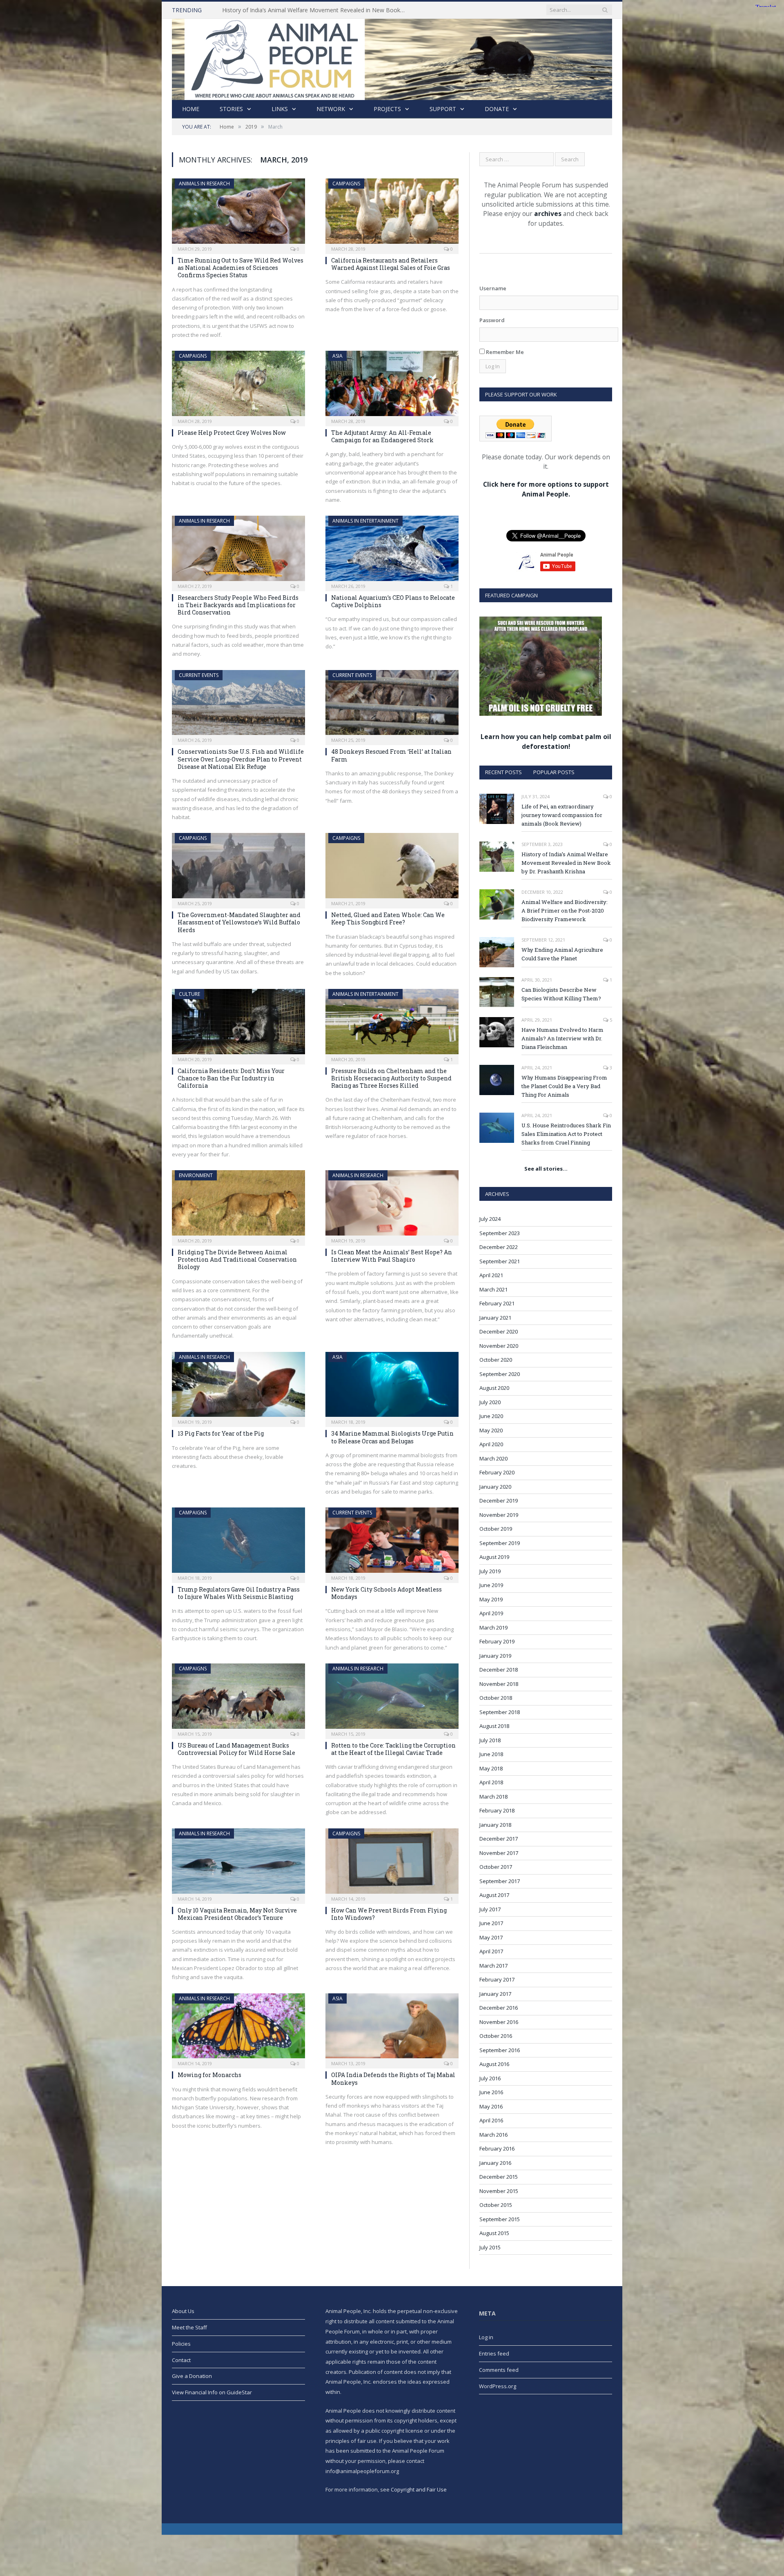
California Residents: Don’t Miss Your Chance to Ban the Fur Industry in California (231, 1078)
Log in (486, 2337)
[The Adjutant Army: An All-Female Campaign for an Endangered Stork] (392, 386)
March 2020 (493, 1458)
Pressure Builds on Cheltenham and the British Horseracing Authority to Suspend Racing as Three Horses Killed (391, 1078)
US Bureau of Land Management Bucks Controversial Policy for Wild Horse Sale (236, 1749)
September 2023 (500, 1233)
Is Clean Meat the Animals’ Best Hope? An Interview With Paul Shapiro (392, 1256)
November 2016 (499, 2022)
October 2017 (496, 1867)
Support (443, 109)
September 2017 (500, 1881)
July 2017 (490, 1909)
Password (492, 320)
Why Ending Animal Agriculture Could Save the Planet (562, 954)
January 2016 (495, 2163)
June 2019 (491, 1585)
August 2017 (494, 1895)
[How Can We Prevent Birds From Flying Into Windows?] (392, 1864)
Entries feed (494, 2353)
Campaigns (346, 184)
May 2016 (491, 2106)
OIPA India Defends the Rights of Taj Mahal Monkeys (393, 2078)
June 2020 (491, 1416)
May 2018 (491, 1768)
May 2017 (491, 1937)
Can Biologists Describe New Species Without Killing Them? (561, 994)
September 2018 (500, 1712)
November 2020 (499, 1346)
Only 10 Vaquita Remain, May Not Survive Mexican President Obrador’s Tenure (237, 1914)
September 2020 (500, 1374)
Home (191, 109)
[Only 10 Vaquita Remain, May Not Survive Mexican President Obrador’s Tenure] (238, 1864)
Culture (189, 994)
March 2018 (493, 1797)
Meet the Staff (189, 2327)
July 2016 (490, 2078)
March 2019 (493, 1628)
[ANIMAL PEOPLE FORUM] (392, 57)
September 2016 (500, 2050)
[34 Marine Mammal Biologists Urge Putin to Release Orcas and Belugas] (392, 1387)
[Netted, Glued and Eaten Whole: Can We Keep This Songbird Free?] (392, 868)
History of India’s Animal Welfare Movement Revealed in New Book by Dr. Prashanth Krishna (316, 10)
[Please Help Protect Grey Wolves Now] (238, 386)
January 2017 (495, 1994)
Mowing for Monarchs (209, 2075)
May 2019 (491, 1599)
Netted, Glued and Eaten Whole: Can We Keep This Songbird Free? (388, 918)
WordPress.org (498, 2386)
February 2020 (497, 1472)
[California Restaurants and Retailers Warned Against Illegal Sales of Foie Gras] (392, 214)
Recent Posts (503, 772)
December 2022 (499, 1247)
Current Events (199, 675)
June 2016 (491, 2092)
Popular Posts (554, 772)
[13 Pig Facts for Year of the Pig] (238, 1387)
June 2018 (491, 1754)
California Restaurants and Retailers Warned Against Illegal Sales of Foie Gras (391, 264)
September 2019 (500, 1543)
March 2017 (493, 1966)
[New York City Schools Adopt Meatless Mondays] (392, 1543)
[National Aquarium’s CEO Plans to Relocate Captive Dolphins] (392, 551)
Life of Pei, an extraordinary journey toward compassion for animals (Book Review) (562, 815)
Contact (181, 2360)
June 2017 (491, 1923)
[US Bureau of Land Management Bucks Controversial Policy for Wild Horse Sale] (238, 1699)
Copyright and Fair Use (419, 2489)
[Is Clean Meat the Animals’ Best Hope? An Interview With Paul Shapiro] (392, 1205)
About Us (183, 2311)
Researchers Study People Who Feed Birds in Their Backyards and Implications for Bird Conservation (238, 605)
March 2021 (493, 1289)
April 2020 (491, 1444)
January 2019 (495, 1656)
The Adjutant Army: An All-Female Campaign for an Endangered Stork (382, 436)
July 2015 (490, 2247)
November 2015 (499, 2191)
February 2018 (497, 1810)
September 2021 (500, 1261)
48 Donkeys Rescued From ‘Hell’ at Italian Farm (391, 755)
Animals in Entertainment (365, 521)
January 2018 (495, 1825)
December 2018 (499, 1670)
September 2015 (500, 2219)
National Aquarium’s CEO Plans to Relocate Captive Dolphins (393, 601)
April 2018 (491, 1782)
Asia (337, 356)
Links (280, 109)
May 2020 (491, 1430)
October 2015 (496, 2205)
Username (493, 288)
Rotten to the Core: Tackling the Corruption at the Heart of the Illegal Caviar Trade (393, 1749)
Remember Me (504, 352)
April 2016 (491, 2120)
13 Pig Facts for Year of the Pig (221, 1433)
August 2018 (494, 1726)
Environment (196, 1175)
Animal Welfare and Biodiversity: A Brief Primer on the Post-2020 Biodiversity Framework (565, 911)
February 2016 (497, 2149)
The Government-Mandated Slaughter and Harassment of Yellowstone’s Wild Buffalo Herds (239, 922)
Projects (387, 109)
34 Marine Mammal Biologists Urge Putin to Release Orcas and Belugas (392, 1437)
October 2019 (496, 1529)
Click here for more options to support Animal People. (546, 489)
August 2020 (494, 1388)
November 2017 (499, 1853)
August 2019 (494, 1557)
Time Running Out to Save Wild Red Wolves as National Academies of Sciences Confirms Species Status (241, 268)
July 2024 (490, 1219)
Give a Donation (192, 2376)
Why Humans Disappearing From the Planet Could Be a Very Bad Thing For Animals (564, 1086)
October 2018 (496, 1698)
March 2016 (493, 2135)
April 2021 (491, 1275)
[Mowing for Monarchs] (238, 2028)
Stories (231, 109)
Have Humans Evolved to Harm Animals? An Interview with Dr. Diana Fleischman (562, 1038)
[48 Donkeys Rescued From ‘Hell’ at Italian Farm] (392, 705)
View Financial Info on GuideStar (212, 2392)
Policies (181, 2344)
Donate (497, 109)
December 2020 (499, 1331)
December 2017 (499, 1839)
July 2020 (490, 1402)
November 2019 (499, 1515)
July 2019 (490, 1571)
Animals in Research (204, 184)
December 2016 (499, 2008)
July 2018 (490, 1740)
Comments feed (499, 2370)
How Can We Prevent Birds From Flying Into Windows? (389, 1914)
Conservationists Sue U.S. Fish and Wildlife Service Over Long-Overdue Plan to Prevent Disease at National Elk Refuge (241, 759)
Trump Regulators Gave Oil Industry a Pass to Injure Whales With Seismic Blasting (239, 1593)
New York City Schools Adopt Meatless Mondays (386, 1593)
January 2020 (495, 1487)
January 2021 (495, 1318)
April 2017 (491, 1951)
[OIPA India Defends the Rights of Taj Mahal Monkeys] (392, 2028)
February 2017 (497, 1979)
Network (331, 109)
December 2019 (499, 1501)
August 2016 (494, 2064)
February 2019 (497, 1641)
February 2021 (497, 1303)
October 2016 (496, 2036)
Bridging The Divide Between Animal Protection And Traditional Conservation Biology (237, 1259)
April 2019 (491, 1613)
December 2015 (499, 2177)
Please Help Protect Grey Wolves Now (232, 433)
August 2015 (494, 2233)
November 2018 (499, 1684)
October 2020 (496, 1360)
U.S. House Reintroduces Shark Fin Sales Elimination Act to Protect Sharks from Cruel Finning (566, 1134)
